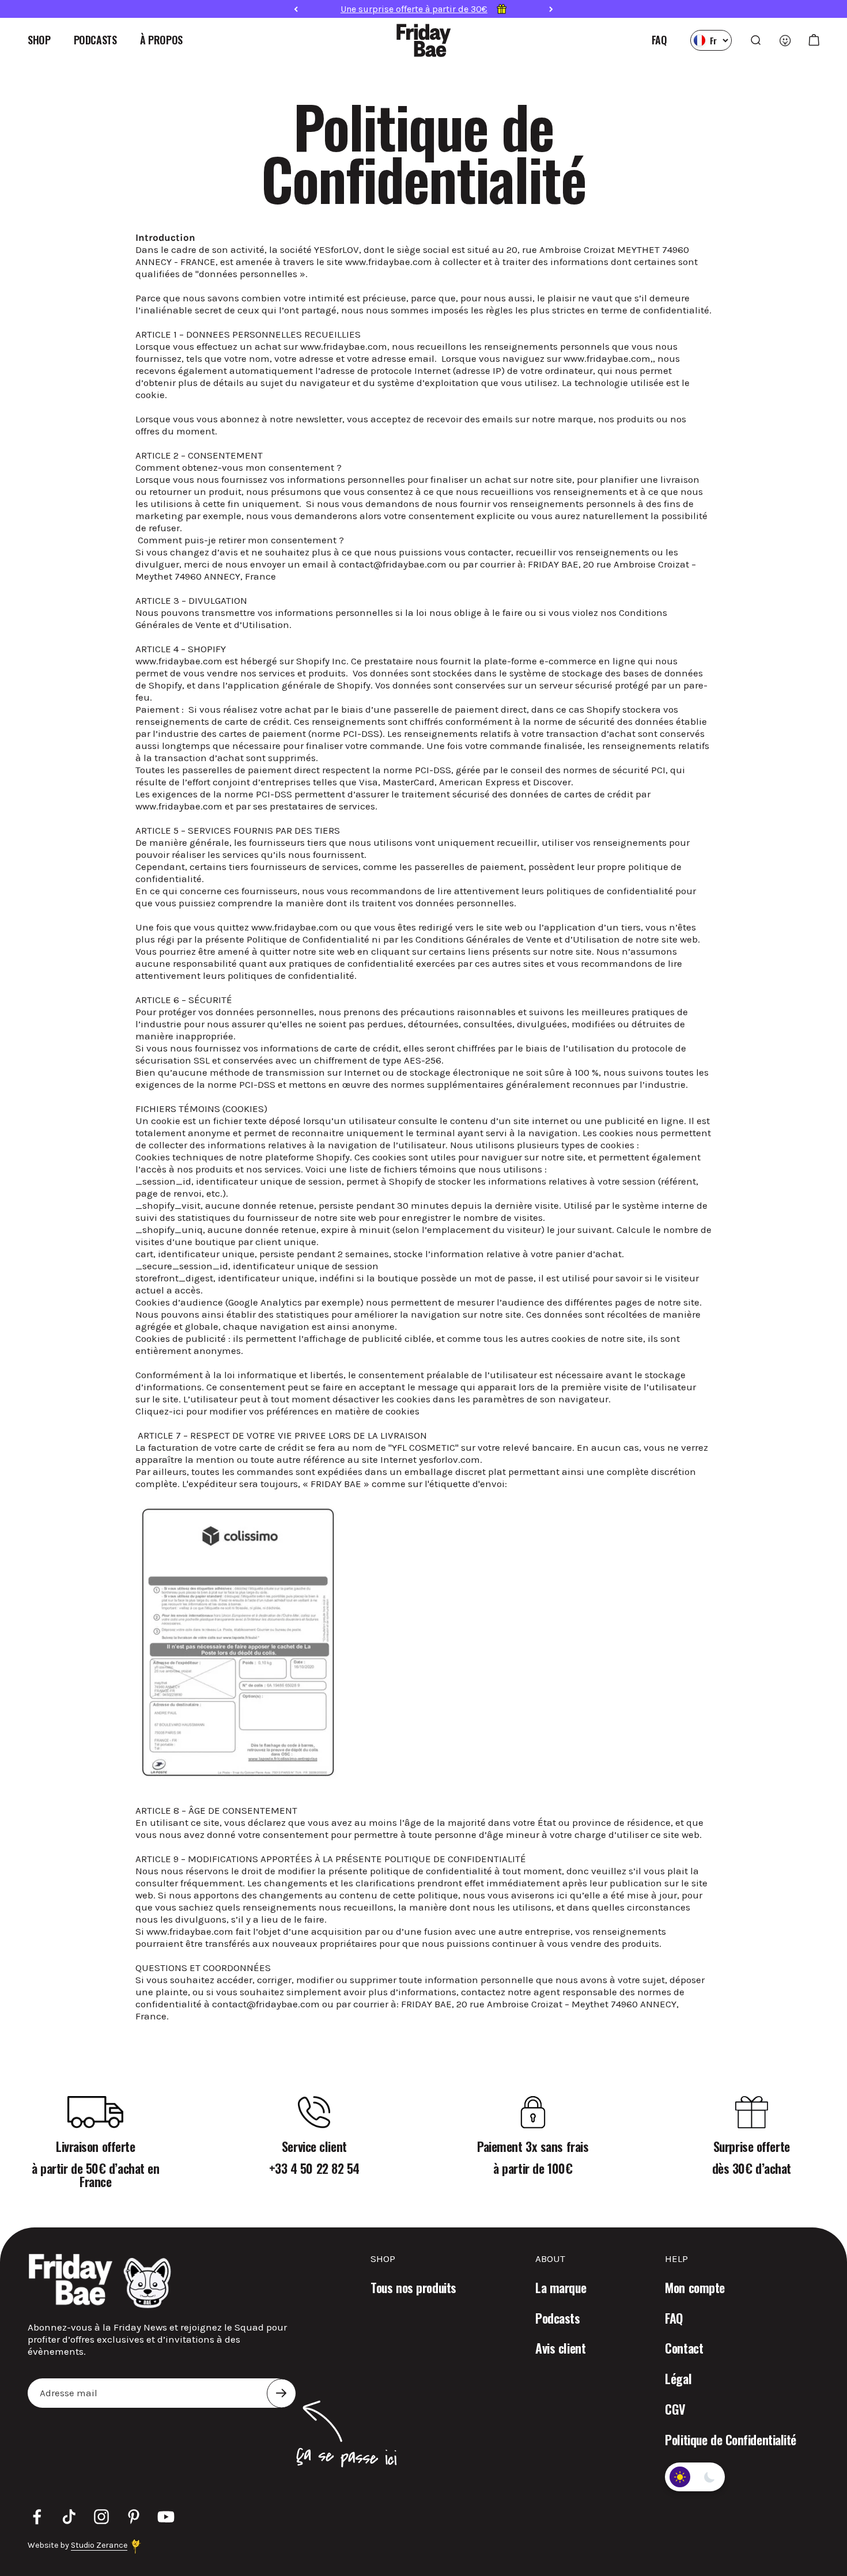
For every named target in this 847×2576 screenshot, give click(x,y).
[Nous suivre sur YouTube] (166, 2517)
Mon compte (695, 2288)
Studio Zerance (99, 2545)
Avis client (560, 2348)
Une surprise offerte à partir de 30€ (414, 9)
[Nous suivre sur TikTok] (69, 2517)
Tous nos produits (413, 2288)
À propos (161, 40)
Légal (678, 2379)
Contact (684, 2348)
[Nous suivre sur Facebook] (37, 2517)
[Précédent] (296, 9)
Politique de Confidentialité (731, 2440)
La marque (561, 2288)
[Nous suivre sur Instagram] (101, 2517)
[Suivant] (551, 9)
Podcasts (95, 40)
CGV (675, 2409)
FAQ (659, 40)
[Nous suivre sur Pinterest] (134, 2517)
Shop (39, 40)
